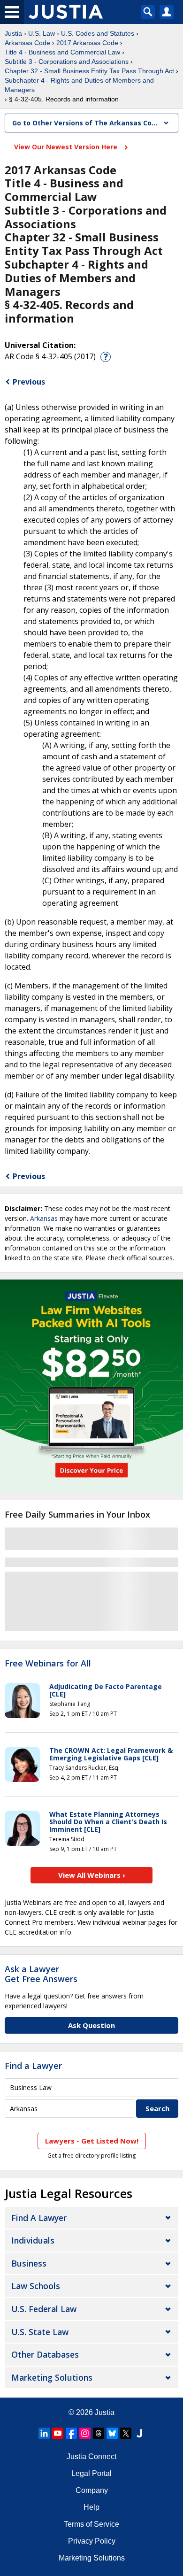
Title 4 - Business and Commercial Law (62, 52)
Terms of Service (91, 2524)
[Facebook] (71, 2433)
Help (91, 2507)
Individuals (33, 2240)
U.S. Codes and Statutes (98, 33)
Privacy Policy (92, 2541)
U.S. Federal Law (44, 2309)
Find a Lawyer (33, 2066)
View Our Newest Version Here (67, 147)
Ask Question (91, 2025)
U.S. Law (42, 33)
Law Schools (36, 2286)
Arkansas (44, 1218)
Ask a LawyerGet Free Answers (41, 1974)
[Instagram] (85, 2433)
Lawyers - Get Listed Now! (92, 2141)
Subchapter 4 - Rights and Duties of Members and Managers (79, 85)
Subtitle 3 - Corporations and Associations (67, 62)
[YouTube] (58, 2433)
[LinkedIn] (44, 2433)
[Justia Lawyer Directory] (139, 2433)
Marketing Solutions (52, 2377)
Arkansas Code (27, 43)
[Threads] (99, 2433)
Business (29, 2263)
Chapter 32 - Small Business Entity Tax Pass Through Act (89, 71)
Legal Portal (91, 2473)
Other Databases (45, 2354)
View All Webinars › (92, 1875)
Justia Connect (91, 2456)
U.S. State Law (40, 2332)
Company (92, 2490)
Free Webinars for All (48, 1664)
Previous (29, 382)
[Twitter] (126, 2433)
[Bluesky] (112, 2433)
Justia (13, 33)
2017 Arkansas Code (87, 43)
